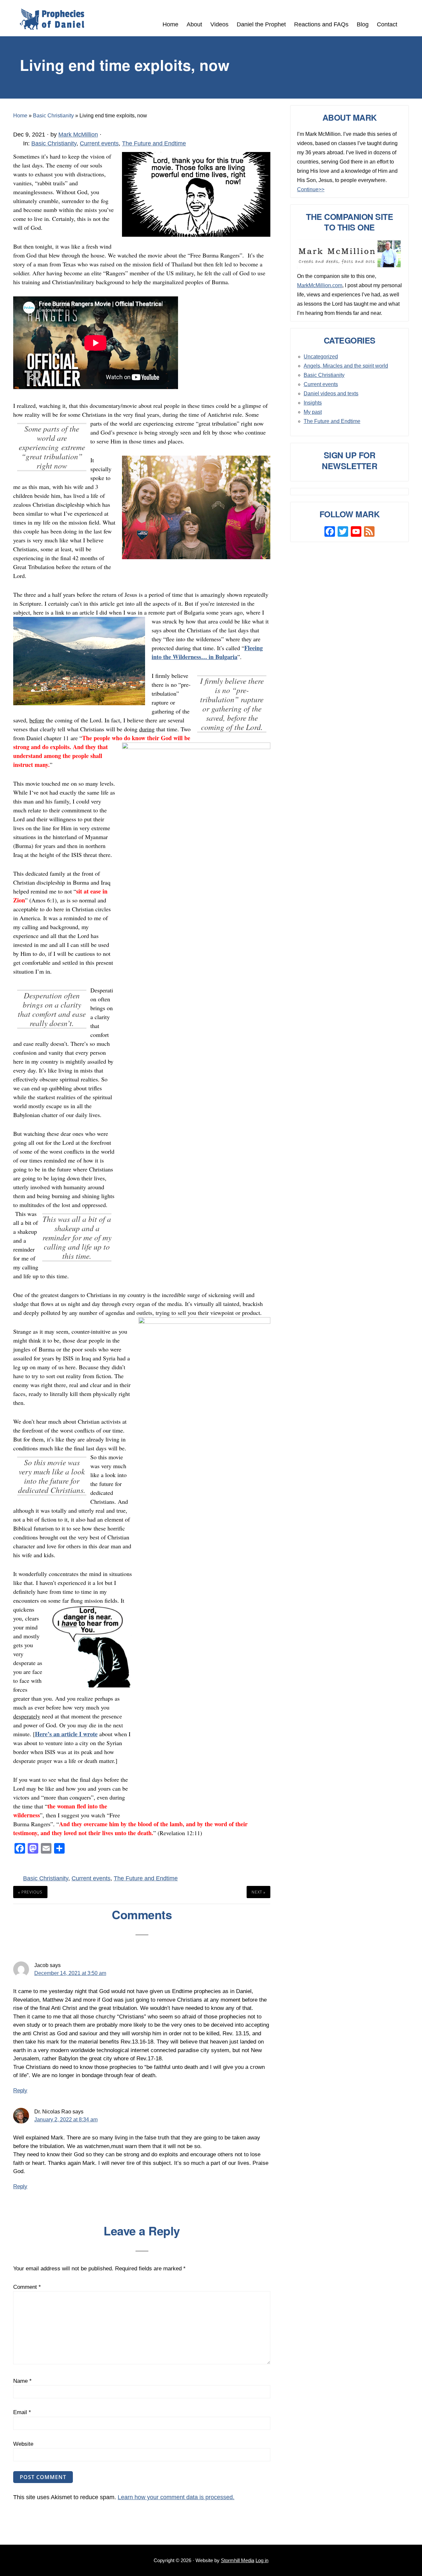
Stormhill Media (238, 2560)
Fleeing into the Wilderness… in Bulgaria (207, 652)
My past (313, 412)
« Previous (30, 1892)
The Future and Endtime (154, 143)
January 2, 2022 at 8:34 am (66, 2120)
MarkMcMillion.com (320, 285)
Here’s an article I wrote (66, 1734)
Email (22, 2412)
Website (23, 2444)
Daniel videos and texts (331, 394)
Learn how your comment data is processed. (176, 2497)
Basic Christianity (54, 143)
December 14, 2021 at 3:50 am (70, 1973)
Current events (99, 143)
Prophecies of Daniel (52, 19)
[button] (406, 21)
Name (22, 2381)
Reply (20, 2091)
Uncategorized (321, 357)
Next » (258, 1892)
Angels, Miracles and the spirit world (346, 366)
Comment (27, 2287)
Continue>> (311, 189)
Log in (262, 2560)
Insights (313, 403)
